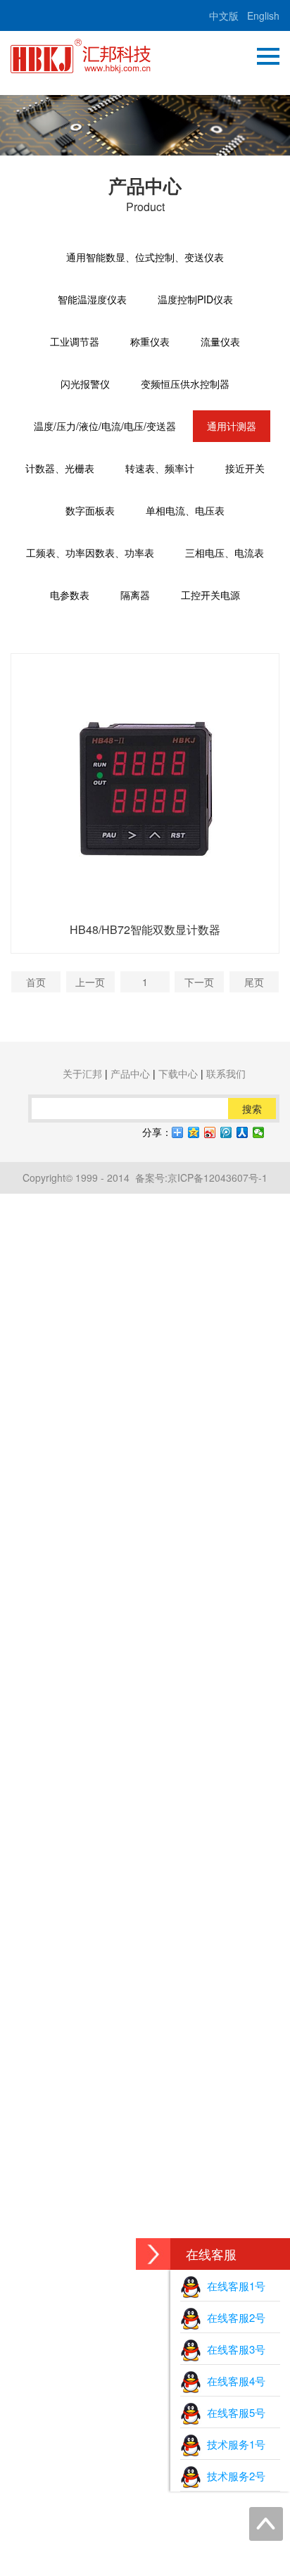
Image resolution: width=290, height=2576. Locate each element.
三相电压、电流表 (225, 553)
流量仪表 (220, 341)
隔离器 (135, 595)
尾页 (254, 982)
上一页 (90, 982)
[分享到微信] (259, 1132)
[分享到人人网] (242, 1132)
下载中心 (178, 1073)
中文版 (224, 15)
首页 (36, 982)
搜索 (252, 1109)
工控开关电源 (210, 595)
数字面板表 (90, 510)
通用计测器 (232, 426)
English (263, 15)
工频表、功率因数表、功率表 (90, 553)
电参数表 (70, 595)
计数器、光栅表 (60, 468)
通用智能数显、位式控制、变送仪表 (145, 257)
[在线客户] (153, 2254)
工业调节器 (75, 341)
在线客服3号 (233, 2349)
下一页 (199, 982)
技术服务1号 (233, 2444)
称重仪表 (150, 341)
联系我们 (226, 1073)
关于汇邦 (82, 1073)
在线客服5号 (233, 2412)
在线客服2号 (233, 2317)
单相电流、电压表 (185, 510)
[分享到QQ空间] (194, 1132)
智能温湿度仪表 (92, 299)
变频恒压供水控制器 (185, 384)
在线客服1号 (233, 2286)
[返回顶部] (266, 2524)
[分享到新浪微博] (210, 1132)
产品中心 (130, 1073)
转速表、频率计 (160, 468)
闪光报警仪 (85, 384)
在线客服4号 (233, 2381)
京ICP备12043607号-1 (217, 1177)
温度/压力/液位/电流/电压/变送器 (105, 426)
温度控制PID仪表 (195, 299)
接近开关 (245, 468)
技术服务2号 (233, 2476)
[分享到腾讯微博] (226, 1132)
